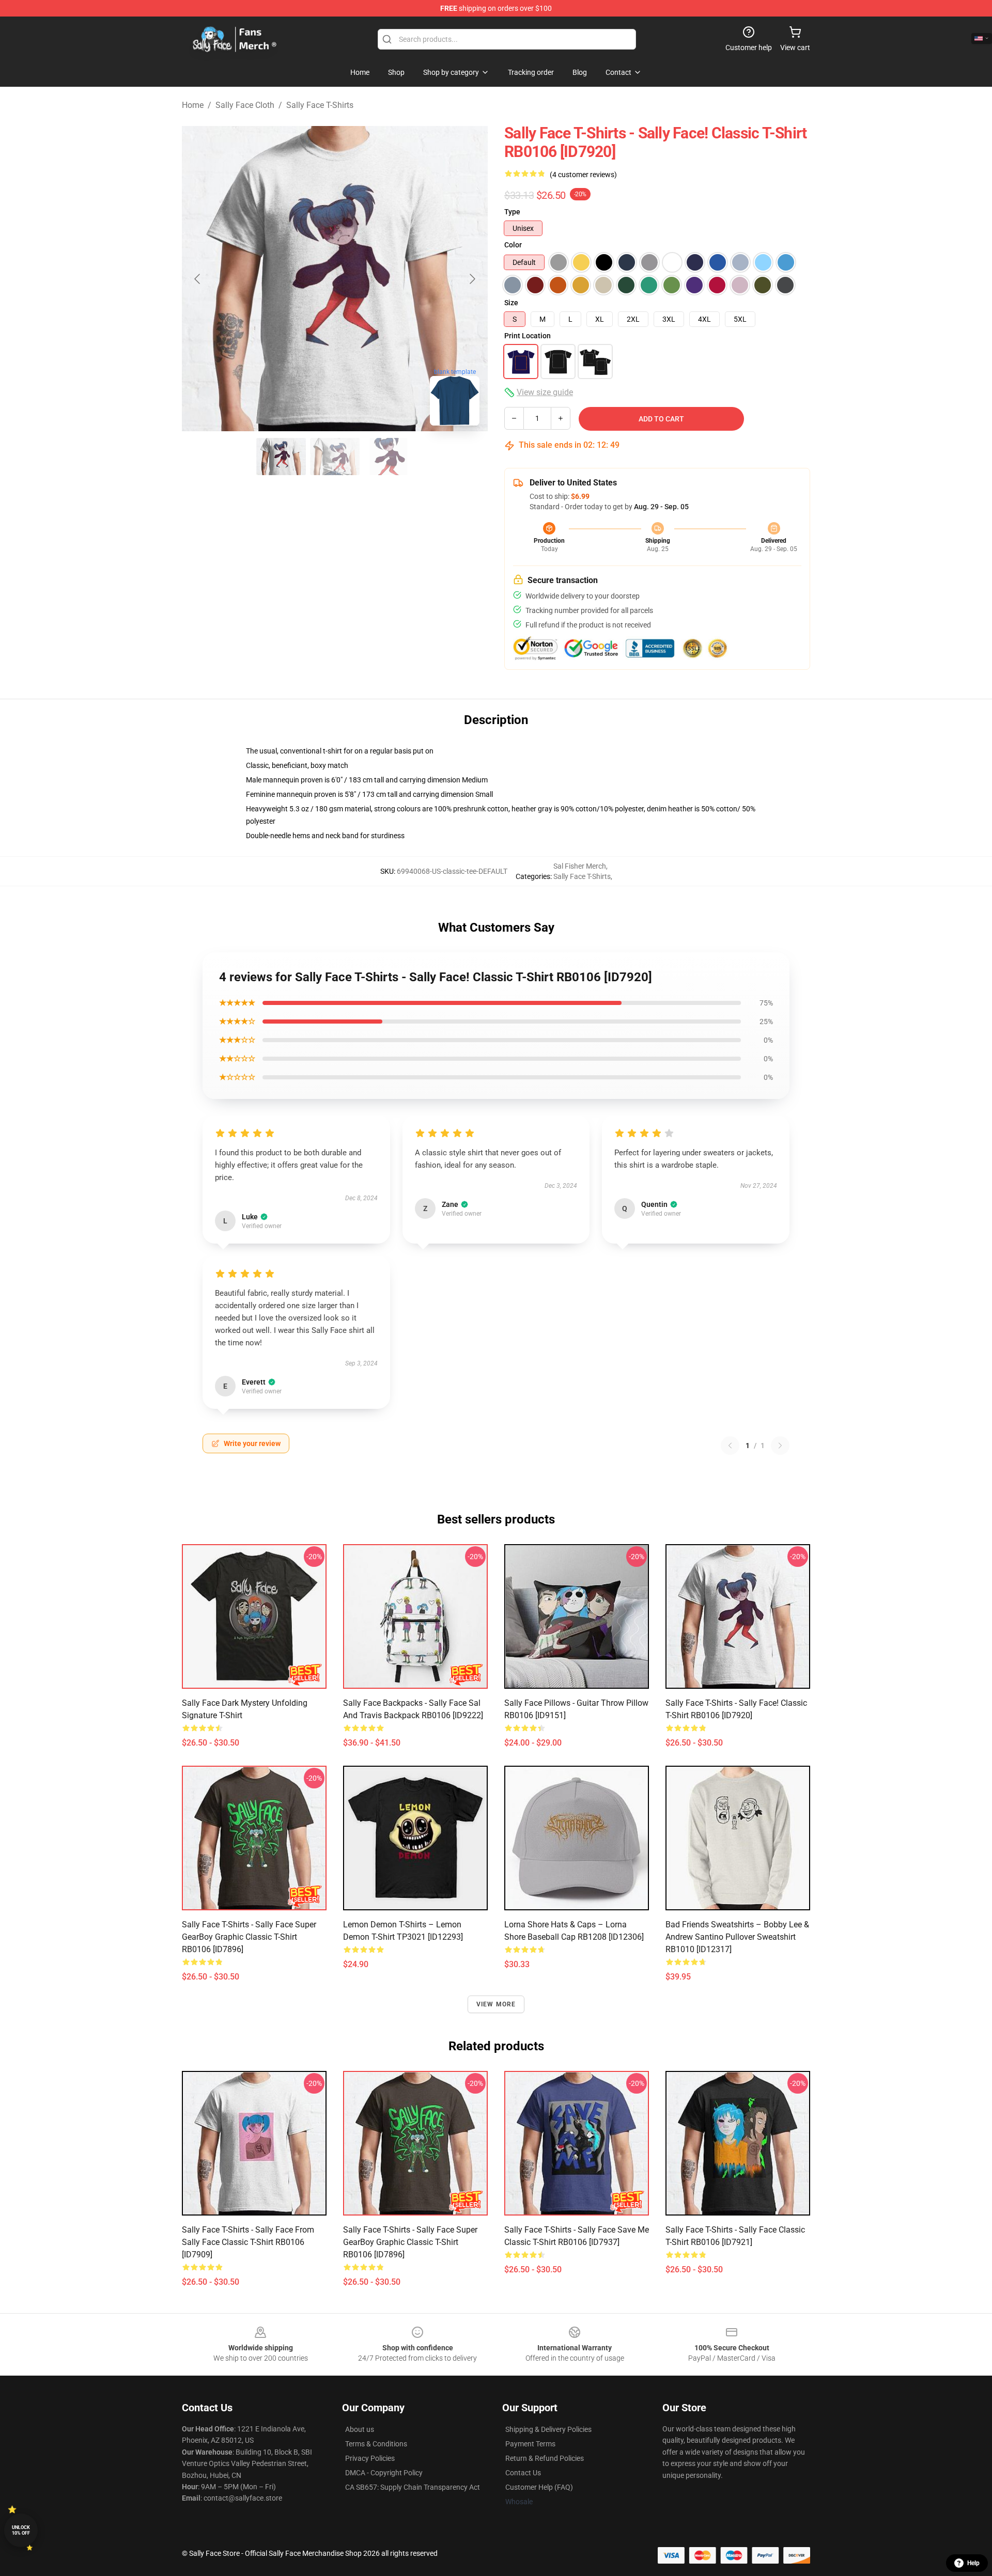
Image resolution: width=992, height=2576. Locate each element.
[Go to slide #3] (389, 457)
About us (360, 2429)
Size (511, 303)
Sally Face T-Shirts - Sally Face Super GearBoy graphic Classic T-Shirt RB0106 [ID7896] (249, 1937)
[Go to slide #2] (335, 457)
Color (513, 245)
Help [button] (973, 2563)
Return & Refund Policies (545, 2458)
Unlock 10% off (21, 2530)
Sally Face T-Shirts (320, 105)
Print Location (528, 336)
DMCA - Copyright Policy (384, 2473)
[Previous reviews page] (730, 1446)
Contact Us (523, 2473)
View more (496, 2004)
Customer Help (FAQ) (539, 2487)
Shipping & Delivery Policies (548, 2429)
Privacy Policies (370, 2458)
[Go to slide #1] (281, 457)
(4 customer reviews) (583, 175)
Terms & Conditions (376, 2444)
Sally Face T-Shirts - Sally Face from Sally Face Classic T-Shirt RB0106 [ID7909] (248, 2242)
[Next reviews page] (780, 1446)
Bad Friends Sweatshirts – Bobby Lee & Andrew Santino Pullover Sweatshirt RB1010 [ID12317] (737, 1937)
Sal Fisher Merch (580, 866)
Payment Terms (530, 2444)
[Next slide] (472, 279)
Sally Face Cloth (245, 105)
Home (193, 105)
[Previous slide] (198, 279)
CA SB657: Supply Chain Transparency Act (413, 2487)
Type (512, 212)
